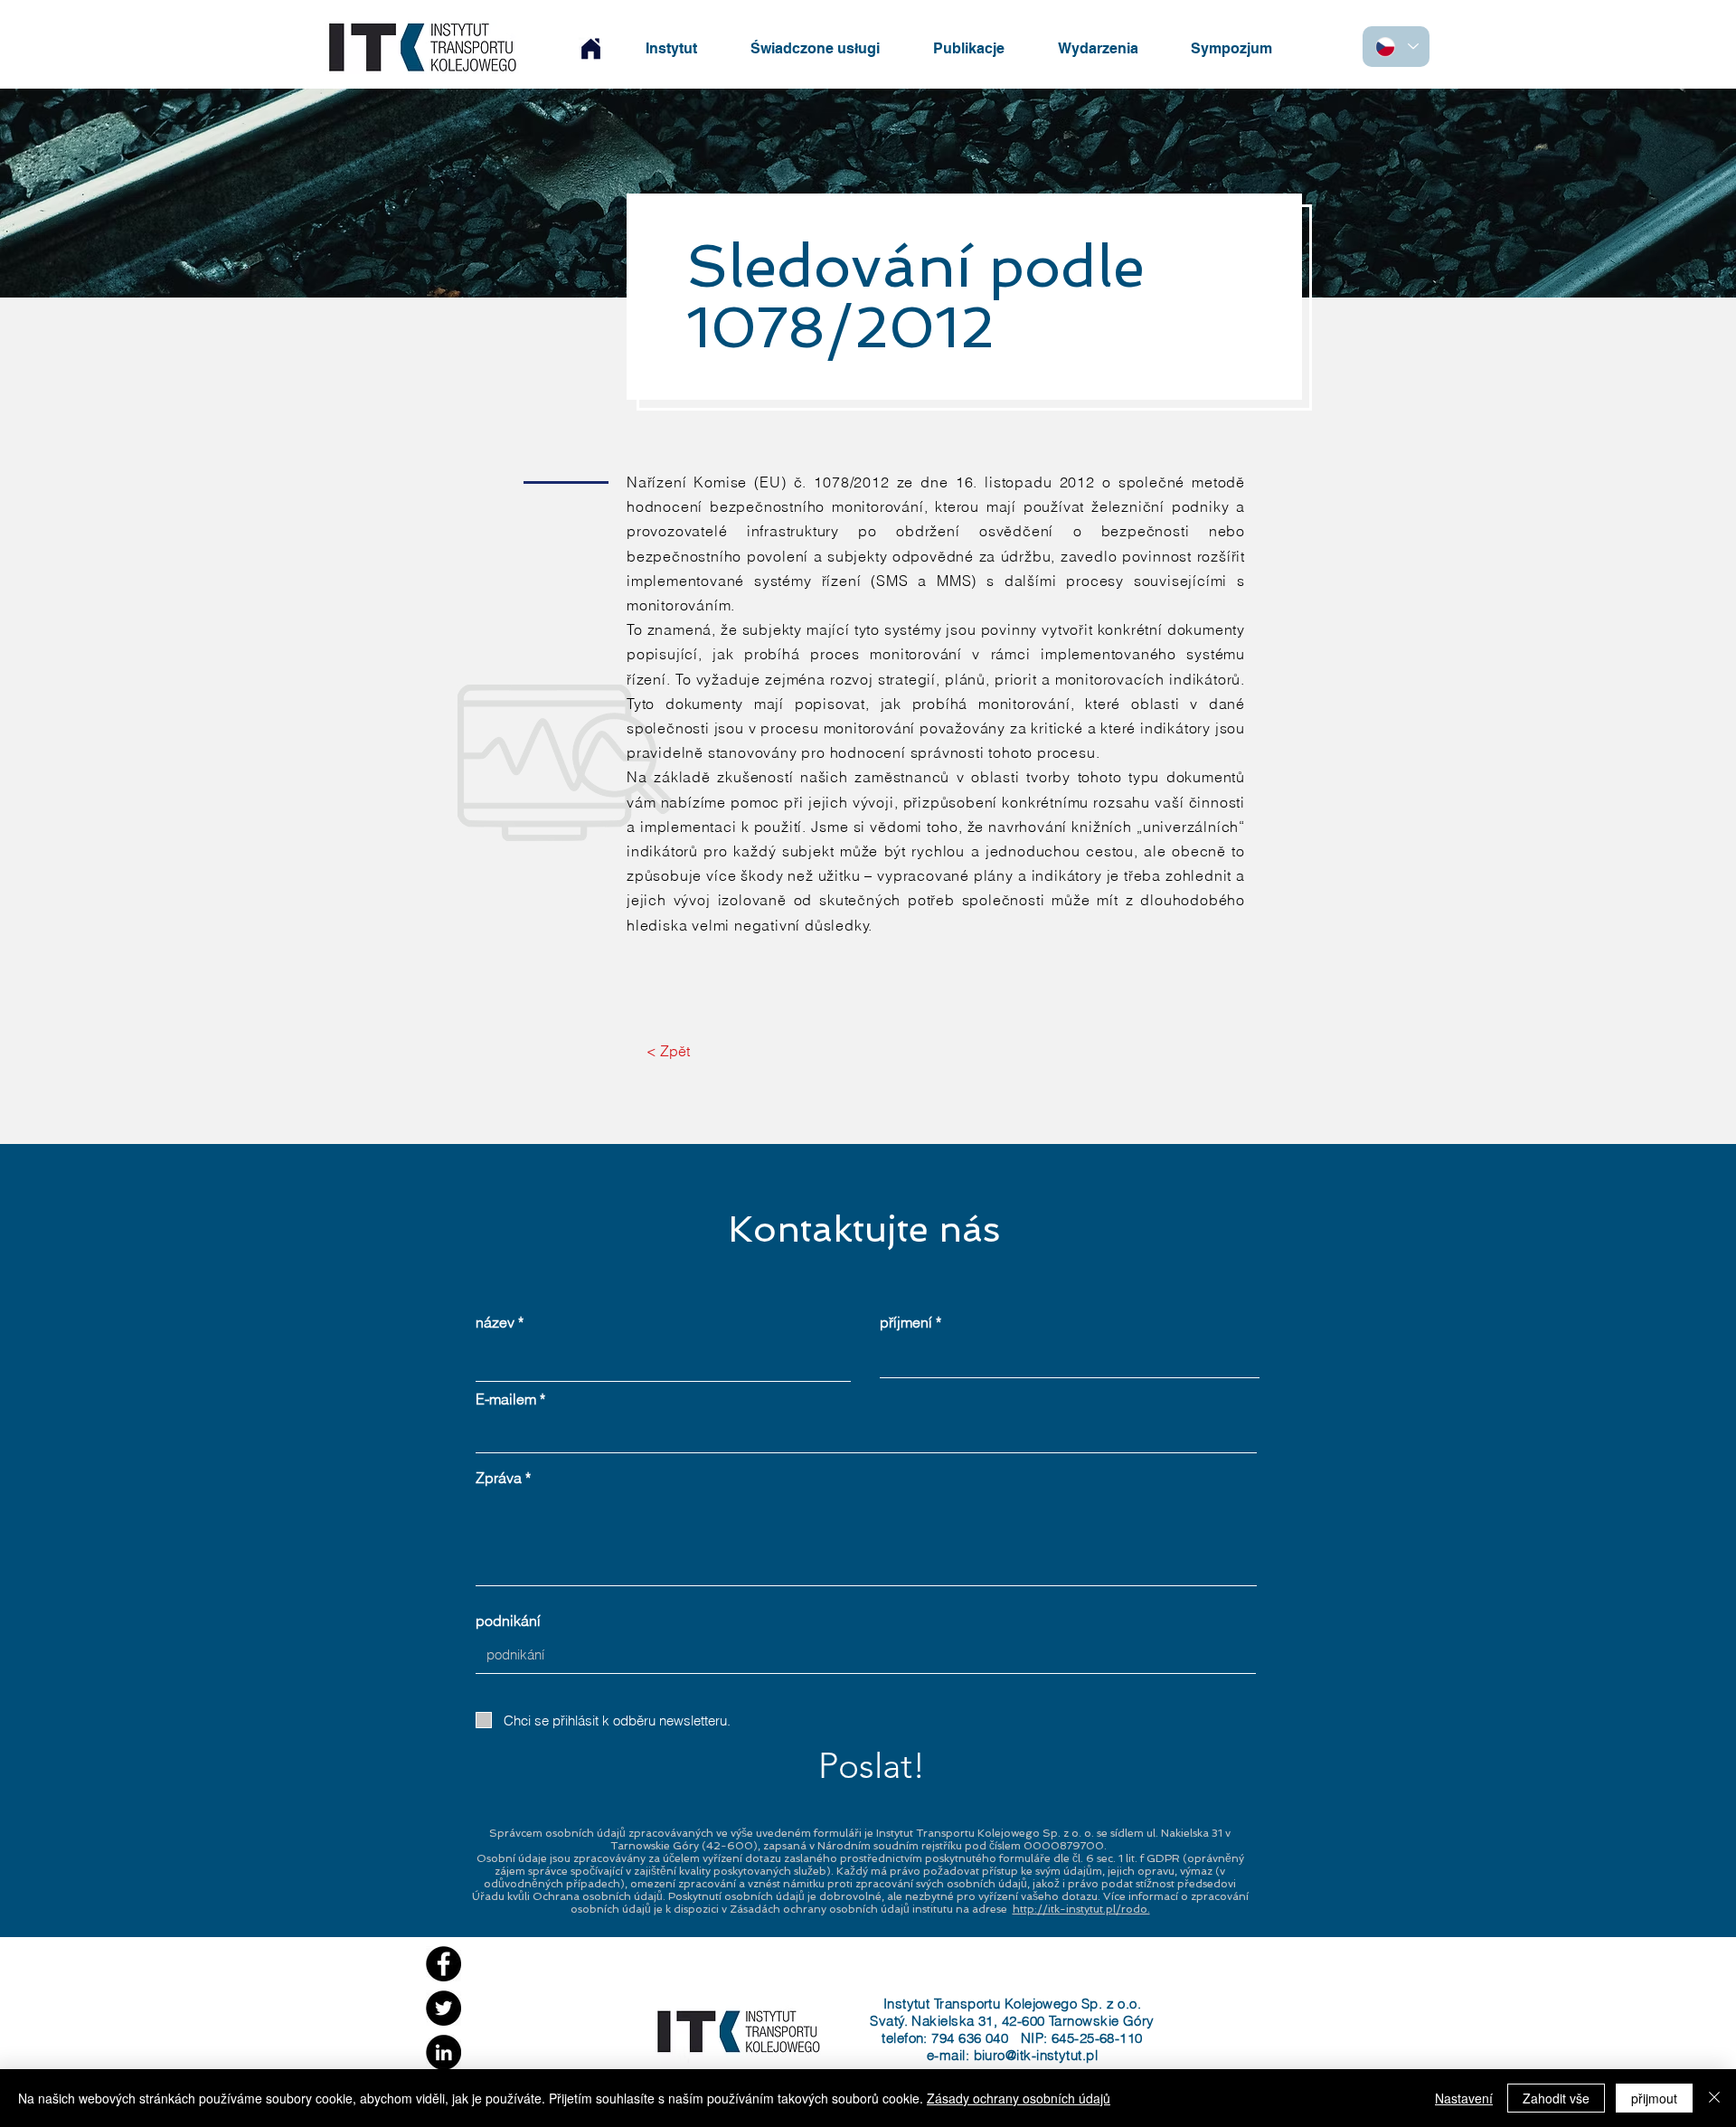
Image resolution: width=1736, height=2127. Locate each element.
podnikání (508, 1621)
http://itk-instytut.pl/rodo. (1081, 1909)
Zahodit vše (1556, 2098)
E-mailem (506, 1399)
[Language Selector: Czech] (1396, 47)
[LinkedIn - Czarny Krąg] (443, 2052)
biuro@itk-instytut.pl (1036, 2055)
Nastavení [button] (1464, 2098)
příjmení (906, 1322)
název (495, 1322)
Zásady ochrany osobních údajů (1019, 2098)
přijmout (1654, 2098)
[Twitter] (443, 2008)
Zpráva (499, 1478)
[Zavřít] (1714, 2098)
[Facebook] (443, 1964)
